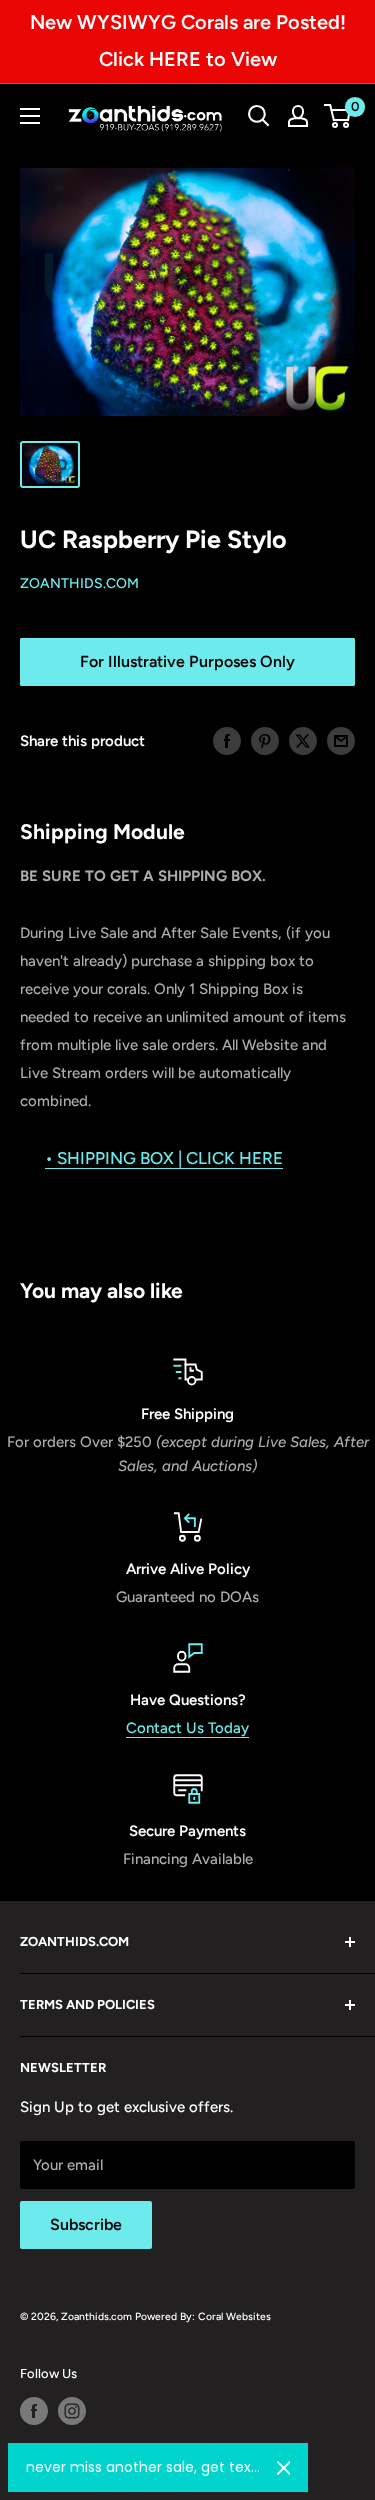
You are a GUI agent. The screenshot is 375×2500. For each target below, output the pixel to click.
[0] (338, 116)
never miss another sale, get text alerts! (143, 2467)
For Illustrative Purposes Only (187, 661)
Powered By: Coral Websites (203, 2316)
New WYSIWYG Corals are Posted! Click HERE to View (188, 40)
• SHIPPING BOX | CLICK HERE (164, 1158)
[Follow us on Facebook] (34, 2411)
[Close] (284, 2468)
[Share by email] (341, 740)
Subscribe (86, 2224)
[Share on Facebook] (227, 740)
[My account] (298, 116)
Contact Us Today (187, 1728)
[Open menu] (30, 116)
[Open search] (259, 116)
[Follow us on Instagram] (72, 2411)
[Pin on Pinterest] (265, 740)
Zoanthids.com (79, 583)
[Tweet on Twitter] (303, 740)
